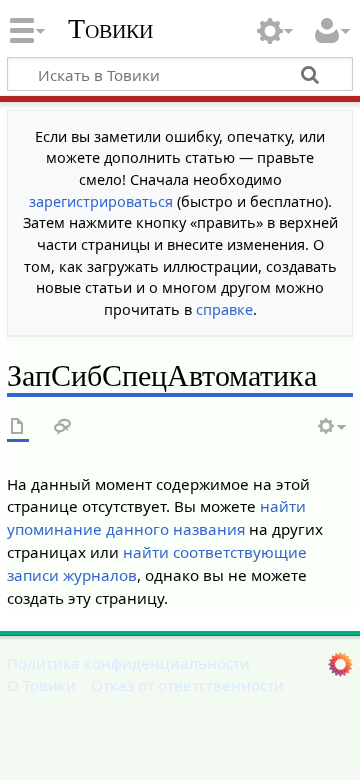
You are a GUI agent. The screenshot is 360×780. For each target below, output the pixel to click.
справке (224, 309)
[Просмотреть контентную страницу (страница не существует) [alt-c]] (18, 427)
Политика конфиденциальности (128, 663)
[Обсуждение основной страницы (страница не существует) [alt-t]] (63, 427)
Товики (110, 29)
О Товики (41, 685)
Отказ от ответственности (187, 685)
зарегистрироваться (101, 201)
